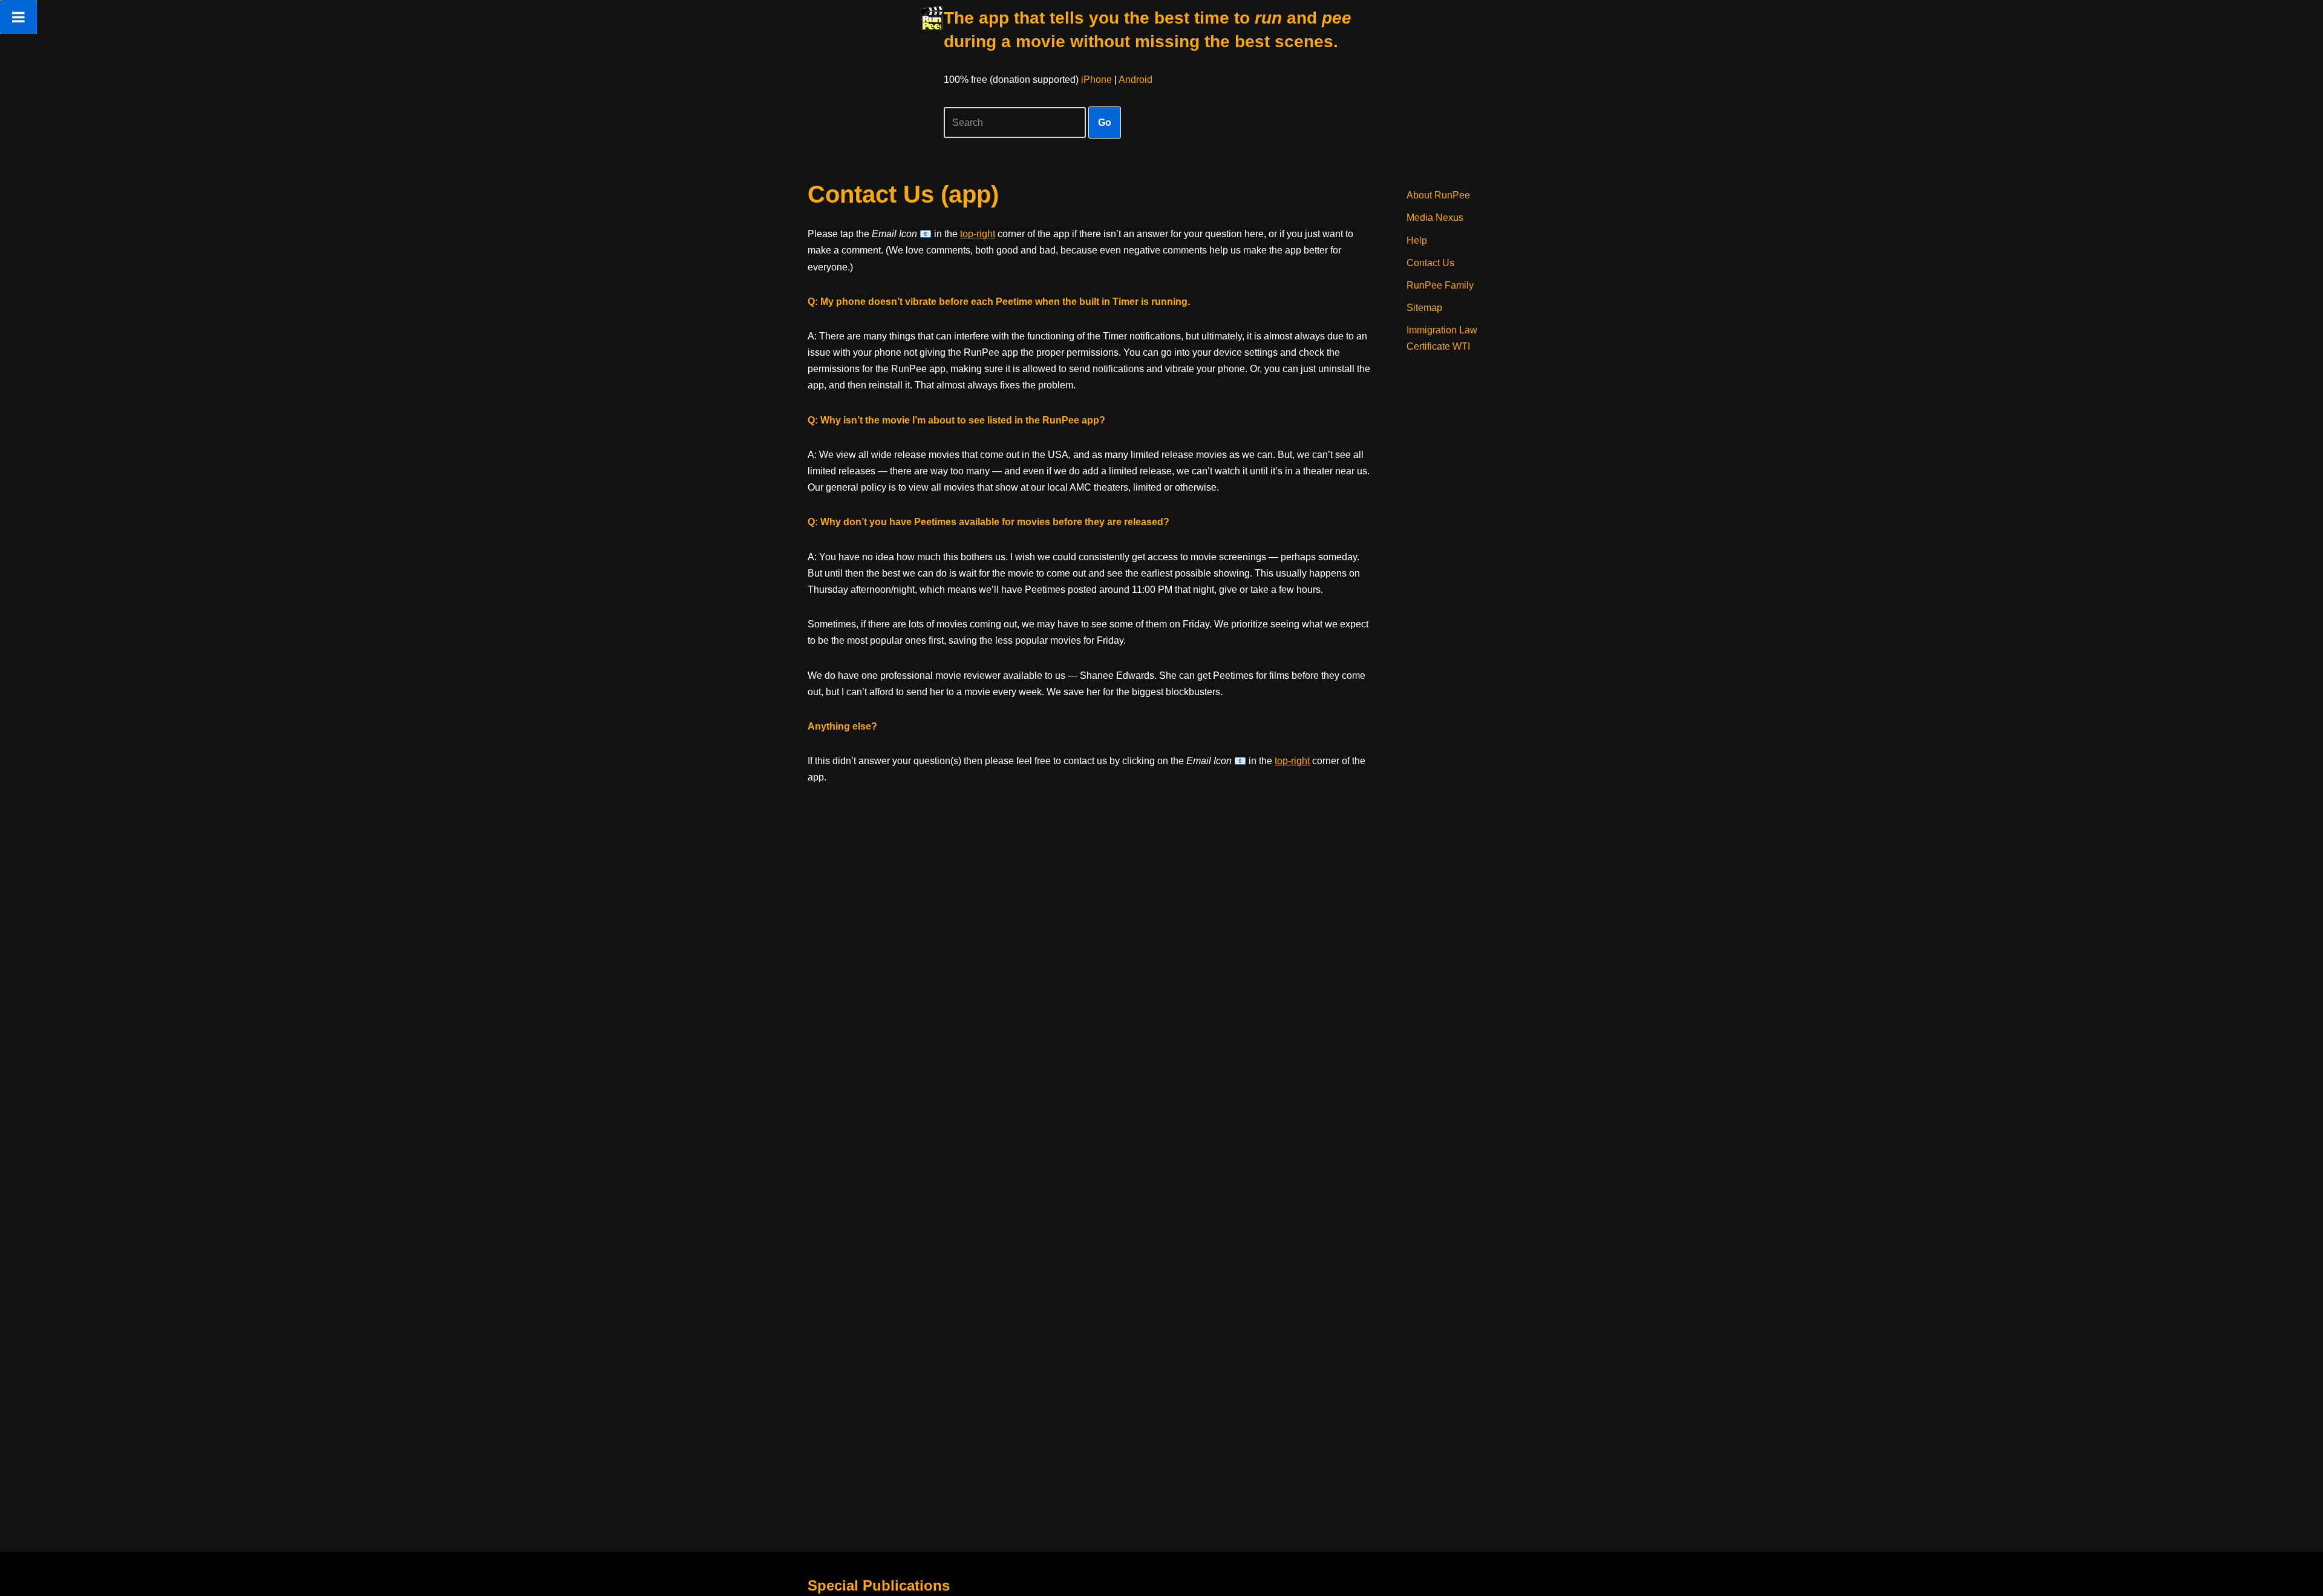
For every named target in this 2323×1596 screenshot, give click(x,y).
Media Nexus (1435, 217)
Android (1135, 80)
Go (1105, 123)
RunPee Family (1440, 285)
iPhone (1096, 80)
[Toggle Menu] (18, 17)
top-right (978, 234)
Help (1417, 240)
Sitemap (1424, 308)
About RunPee (1438, 195)
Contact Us (1430, 263)
